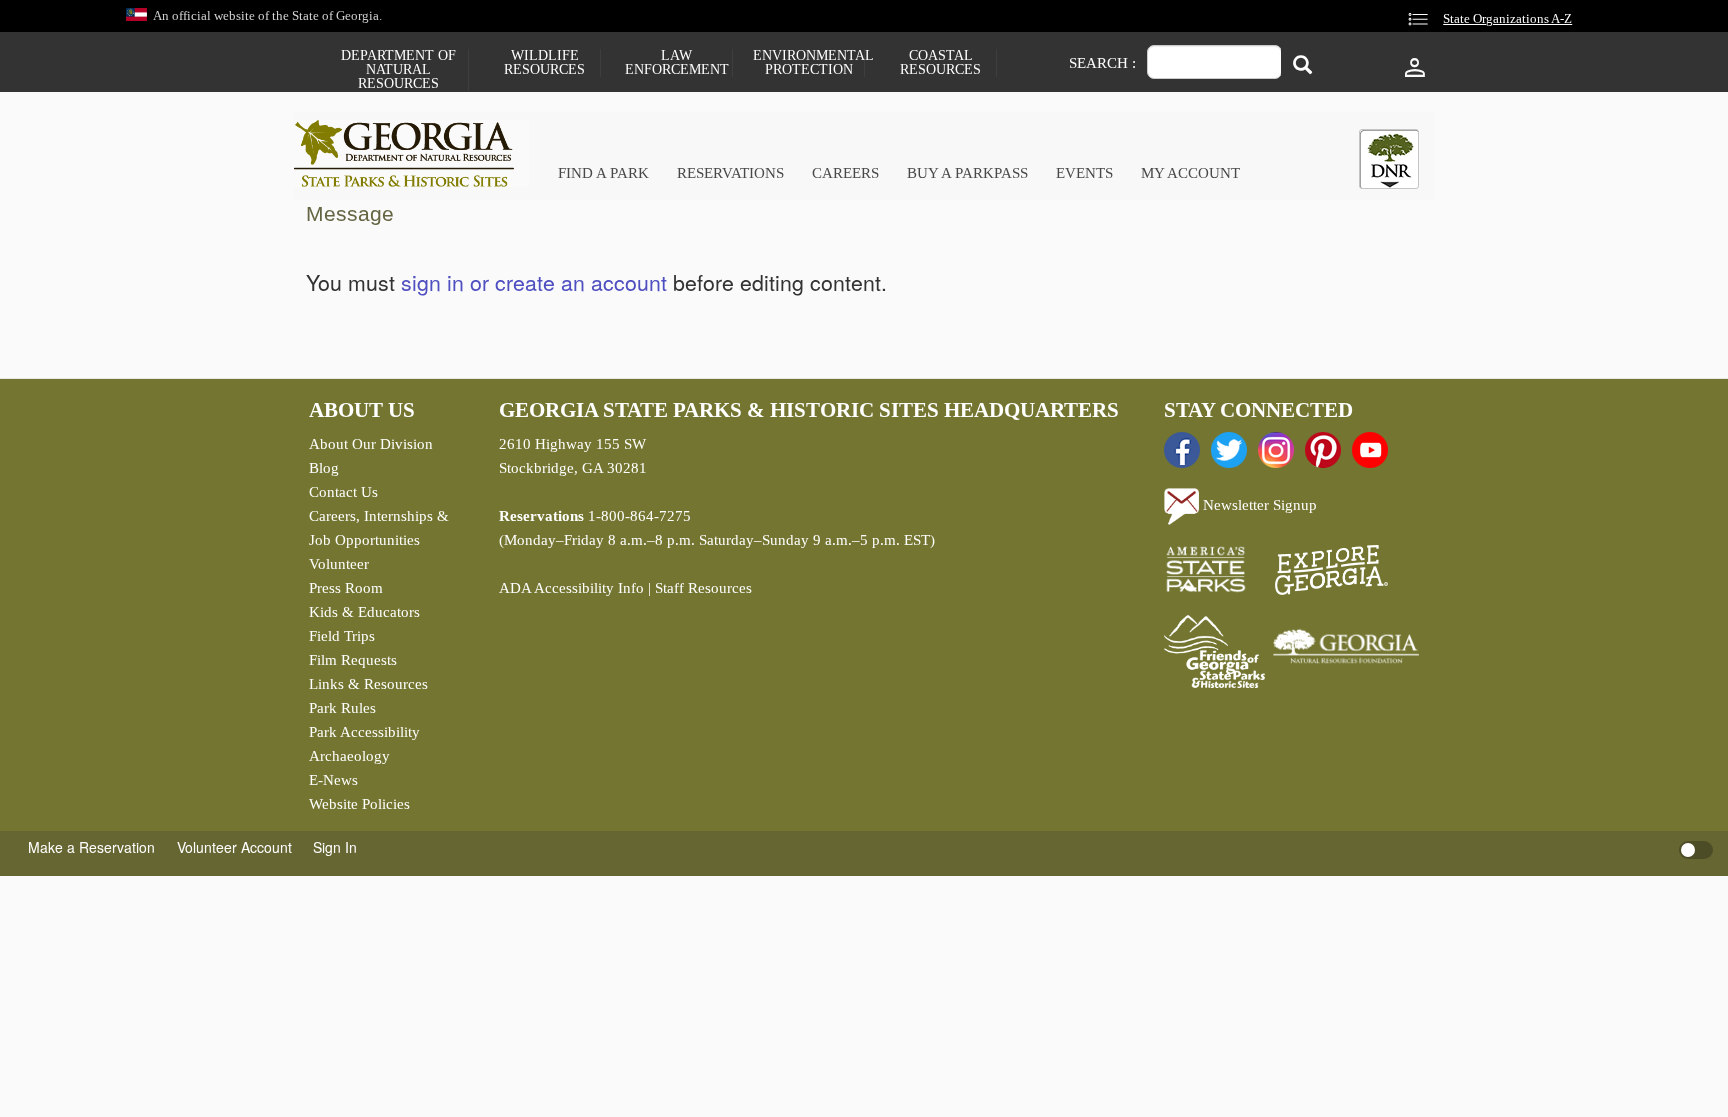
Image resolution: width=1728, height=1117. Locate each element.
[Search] (1302, 64)
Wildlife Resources (544, 63)
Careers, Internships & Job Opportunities (379, 528)
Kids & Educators (364, 612)
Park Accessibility (364, 732)
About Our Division (371, 444)
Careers (845, 173)
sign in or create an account (534, 282)
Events (1084, 173)
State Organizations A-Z (1507, 19)
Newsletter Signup (1258, 505)
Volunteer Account (234, 847)
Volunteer (339, 564)
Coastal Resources (940, 63)
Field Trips (342, 636)
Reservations (730, 173)
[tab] (1389, 159)
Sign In (335, 847)
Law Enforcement (677, 63)
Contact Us (343, 492)
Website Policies (359, 804)
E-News (333, 780)
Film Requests (353, 660)
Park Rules (342, 708)
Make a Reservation (91, 847)
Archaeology (349, 756)
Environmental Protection (808, 63)
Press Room (346, 588)
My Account (1190, 173)
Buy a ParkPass (967, 173)
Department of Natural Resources (398, 70)
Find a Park (603, 173)
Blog (324, 468)
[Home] (411, 153)
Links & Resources (368, 684)
